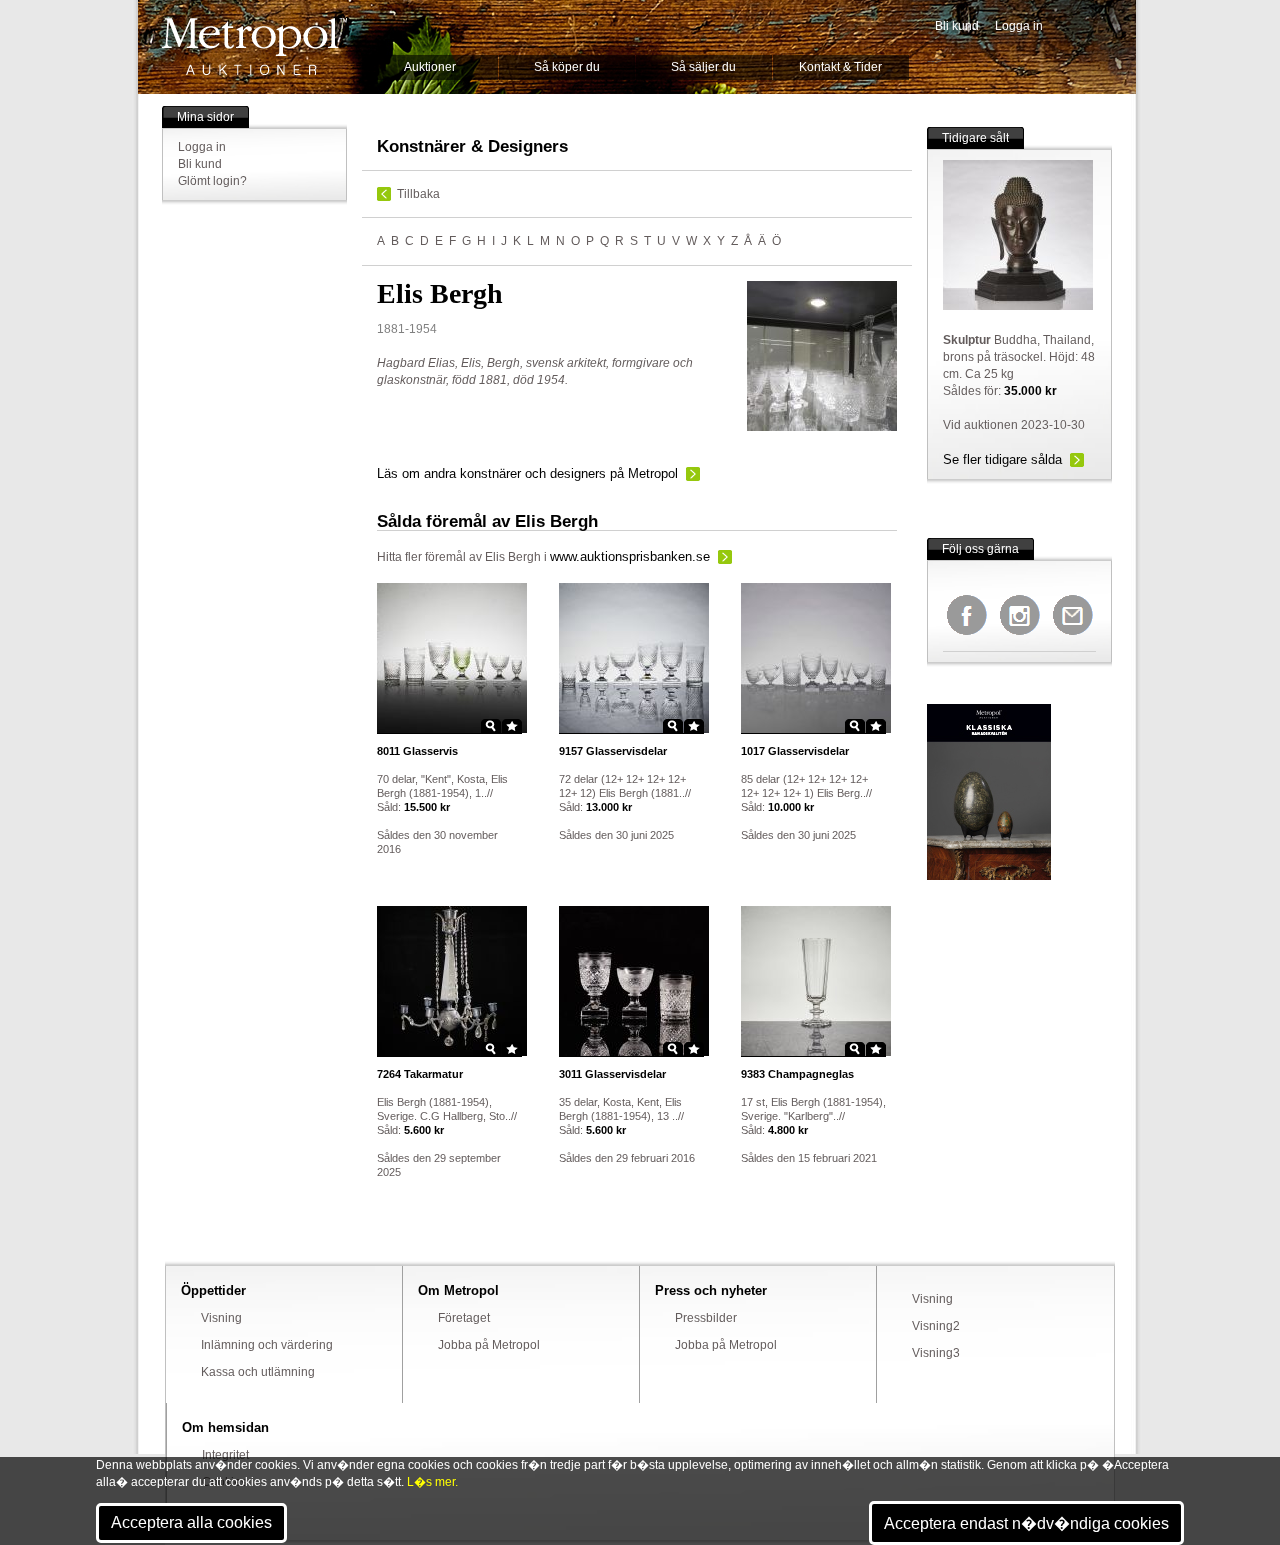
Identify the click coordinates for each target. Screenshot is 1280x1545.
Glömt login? (212, 181)
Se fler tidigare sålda (1002, 459)
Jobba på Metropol (489, 1345)
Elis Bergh (513, 557)
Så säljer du (703, 67)
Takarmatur (420, 1074)
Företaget (464, 1318)
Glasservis (417, 751)
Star (512, 726)
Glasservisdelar (613, 751)
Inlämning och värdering (267, 1345)
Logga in (1019, 26)
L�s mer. (432, 1482)
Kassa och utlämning (258, 1372)
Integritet (225, 1455)
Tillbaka (418, 194)
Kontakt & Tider (840, 67)
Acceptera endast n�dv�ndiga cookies (1026, 1523)
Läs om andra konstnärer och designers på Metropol (527, 473)
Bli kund (957, 26)
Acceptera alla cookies (191, 1522)
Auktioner (430, 67)
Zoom (491, 726)
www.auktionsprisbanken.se (630, 556)
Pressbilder (706, 1318)
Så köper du (567, 67)
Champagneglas (797, 1074)
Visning (221, 1318)
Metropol (254, 46)
